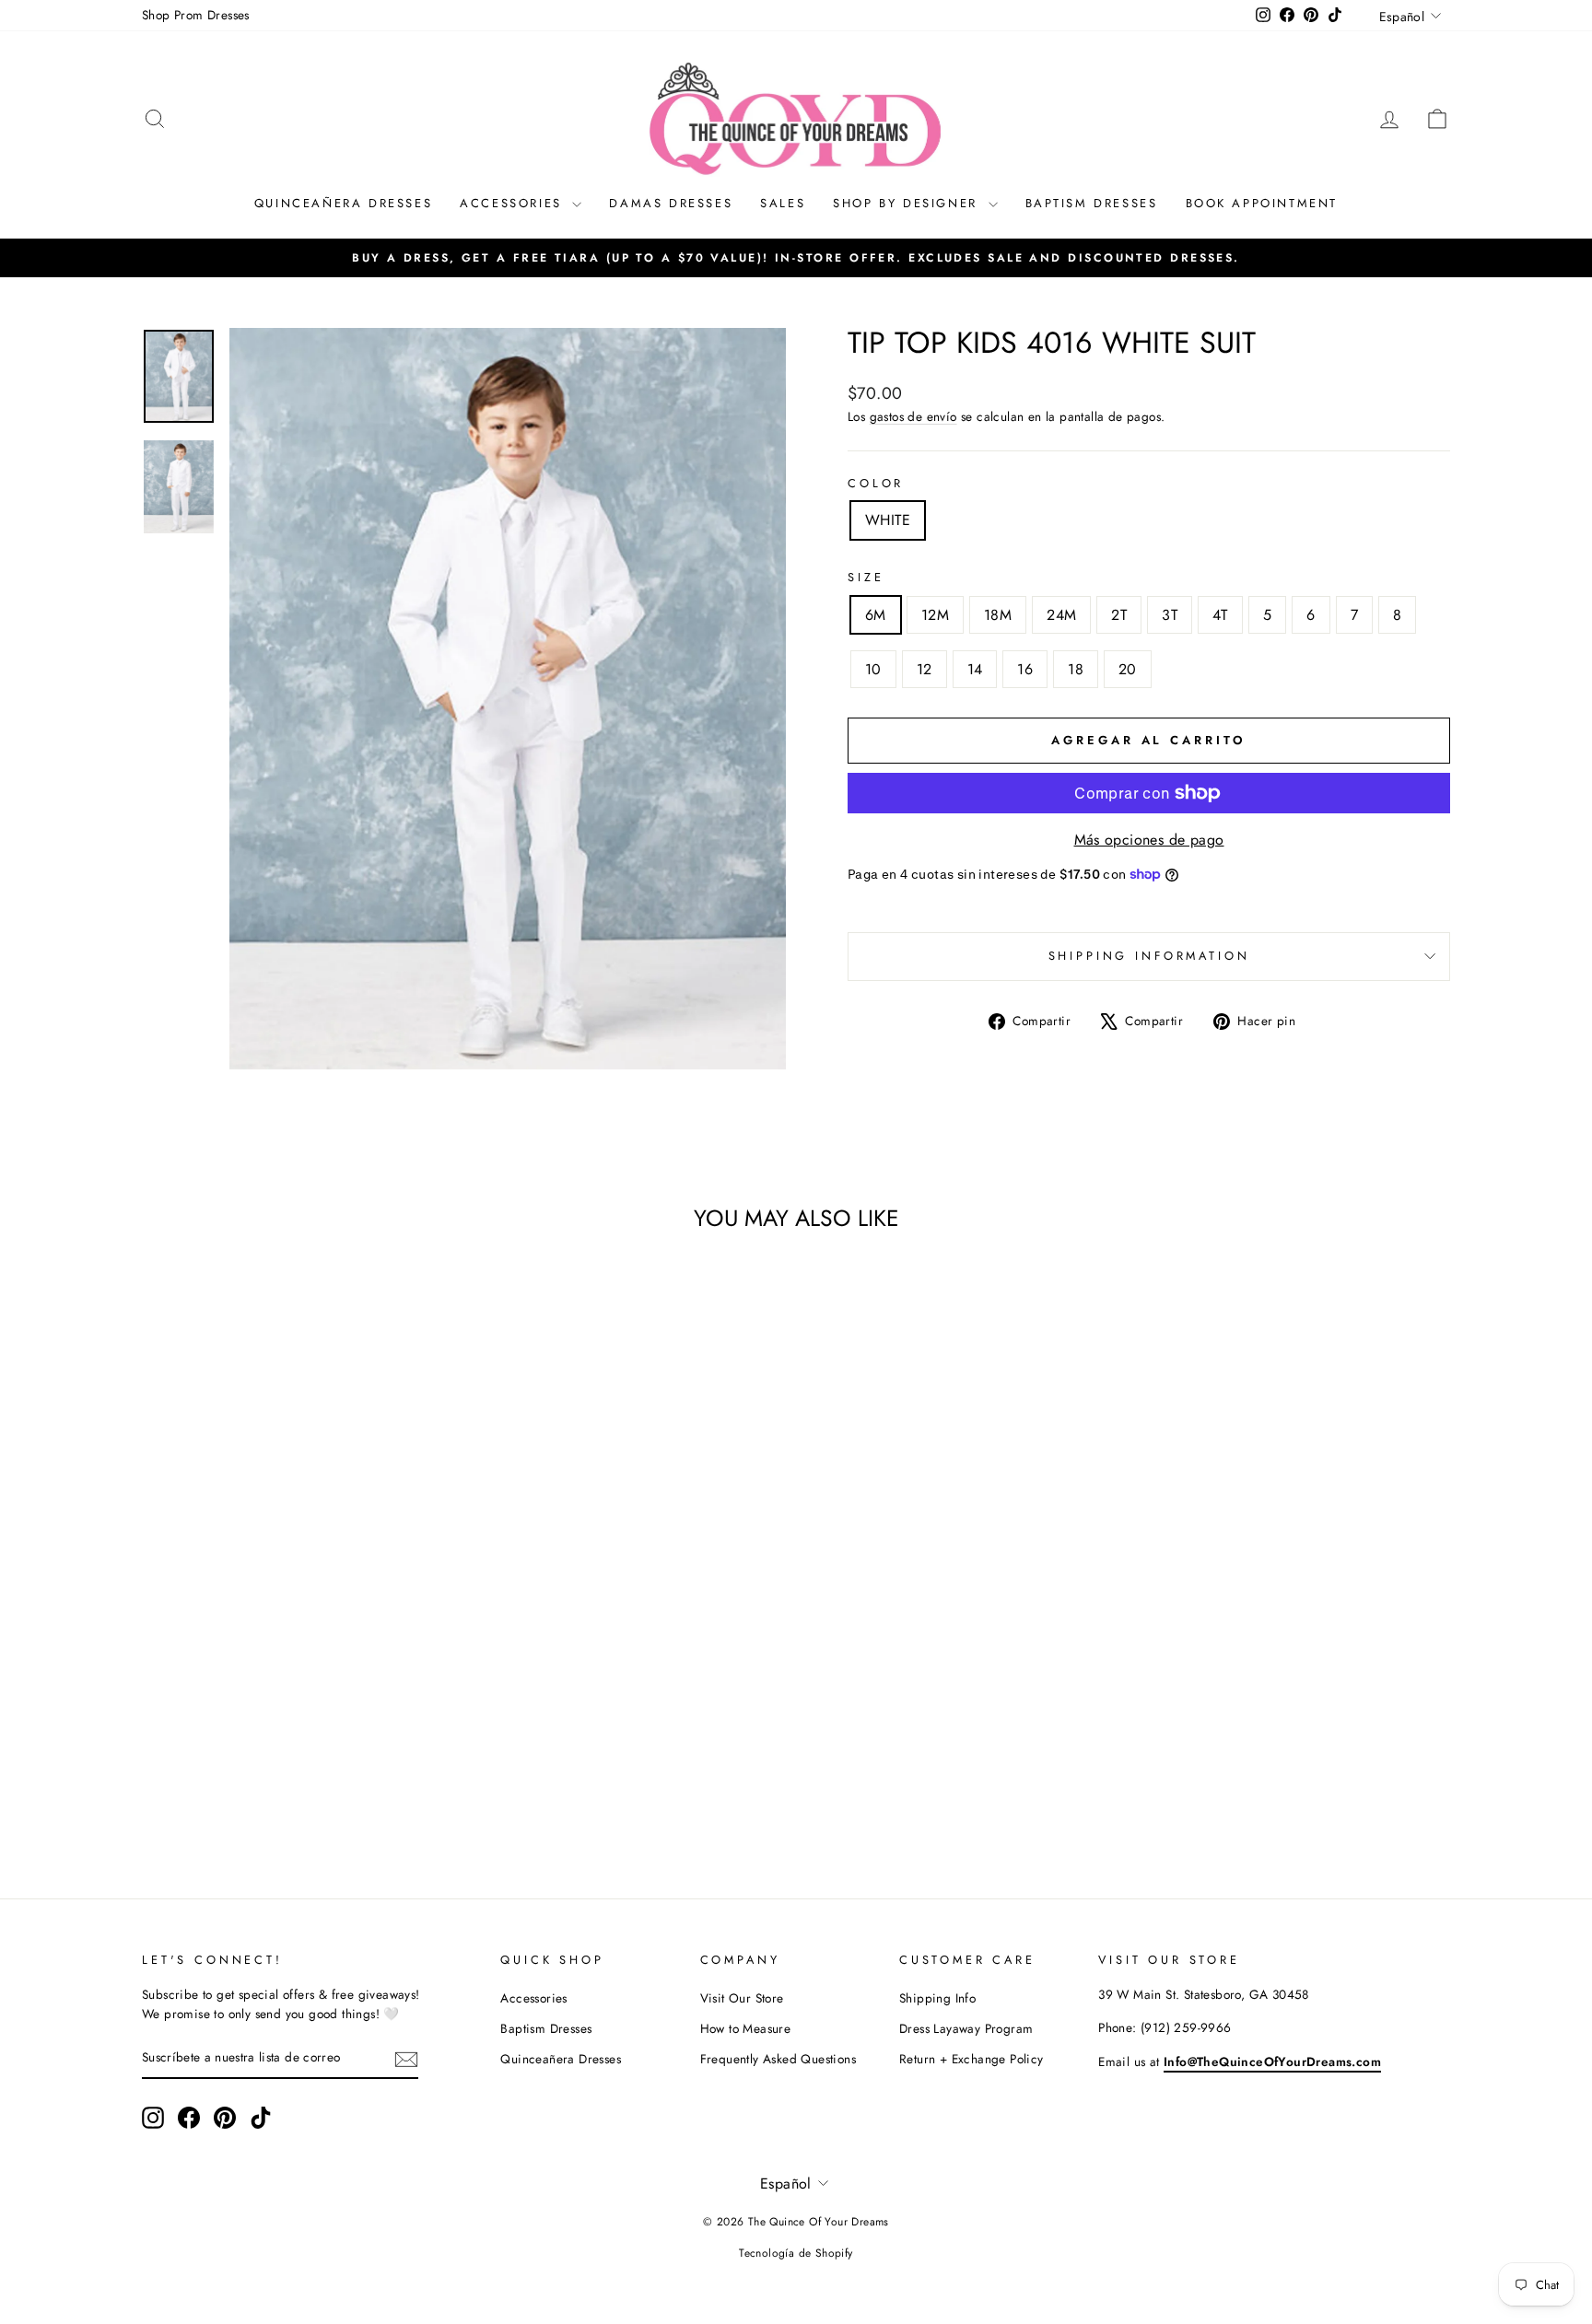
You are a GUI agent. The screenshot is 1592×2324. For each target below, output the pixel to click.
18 (1076, 669)
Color (876, 483)
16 (1025, 669)
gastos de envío (913, 416)
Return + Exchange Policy (972, 2059)
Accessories (514, 203)
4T (1220, 615)
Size (866, 577)
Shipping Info (937, 1998)
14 (975, 669)
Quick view (298, 1722)
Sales (783, 203)
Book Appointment (1262, 203)
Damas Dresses (671, 203)
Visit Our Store (742, 1998)
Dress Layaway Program (966, 2028)
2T (1119, 615)
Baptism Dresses (1092, 203)
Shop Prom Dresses (196, 15)
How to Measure (746, 2028)
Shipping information (1149, 956)
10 (873, 669)
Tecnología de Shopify (796, 2253)
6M (876, 615)
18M (998, 615)
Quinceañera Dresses (343, 203)
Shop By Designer (908, 203)
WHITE (888, 520)
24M (1061, 615)
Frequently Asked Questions (778, 2059)
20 (1128, 669)
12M (935, 615)
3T (1170, 615)
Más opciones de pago (1149, 840)
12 (925, 669)
